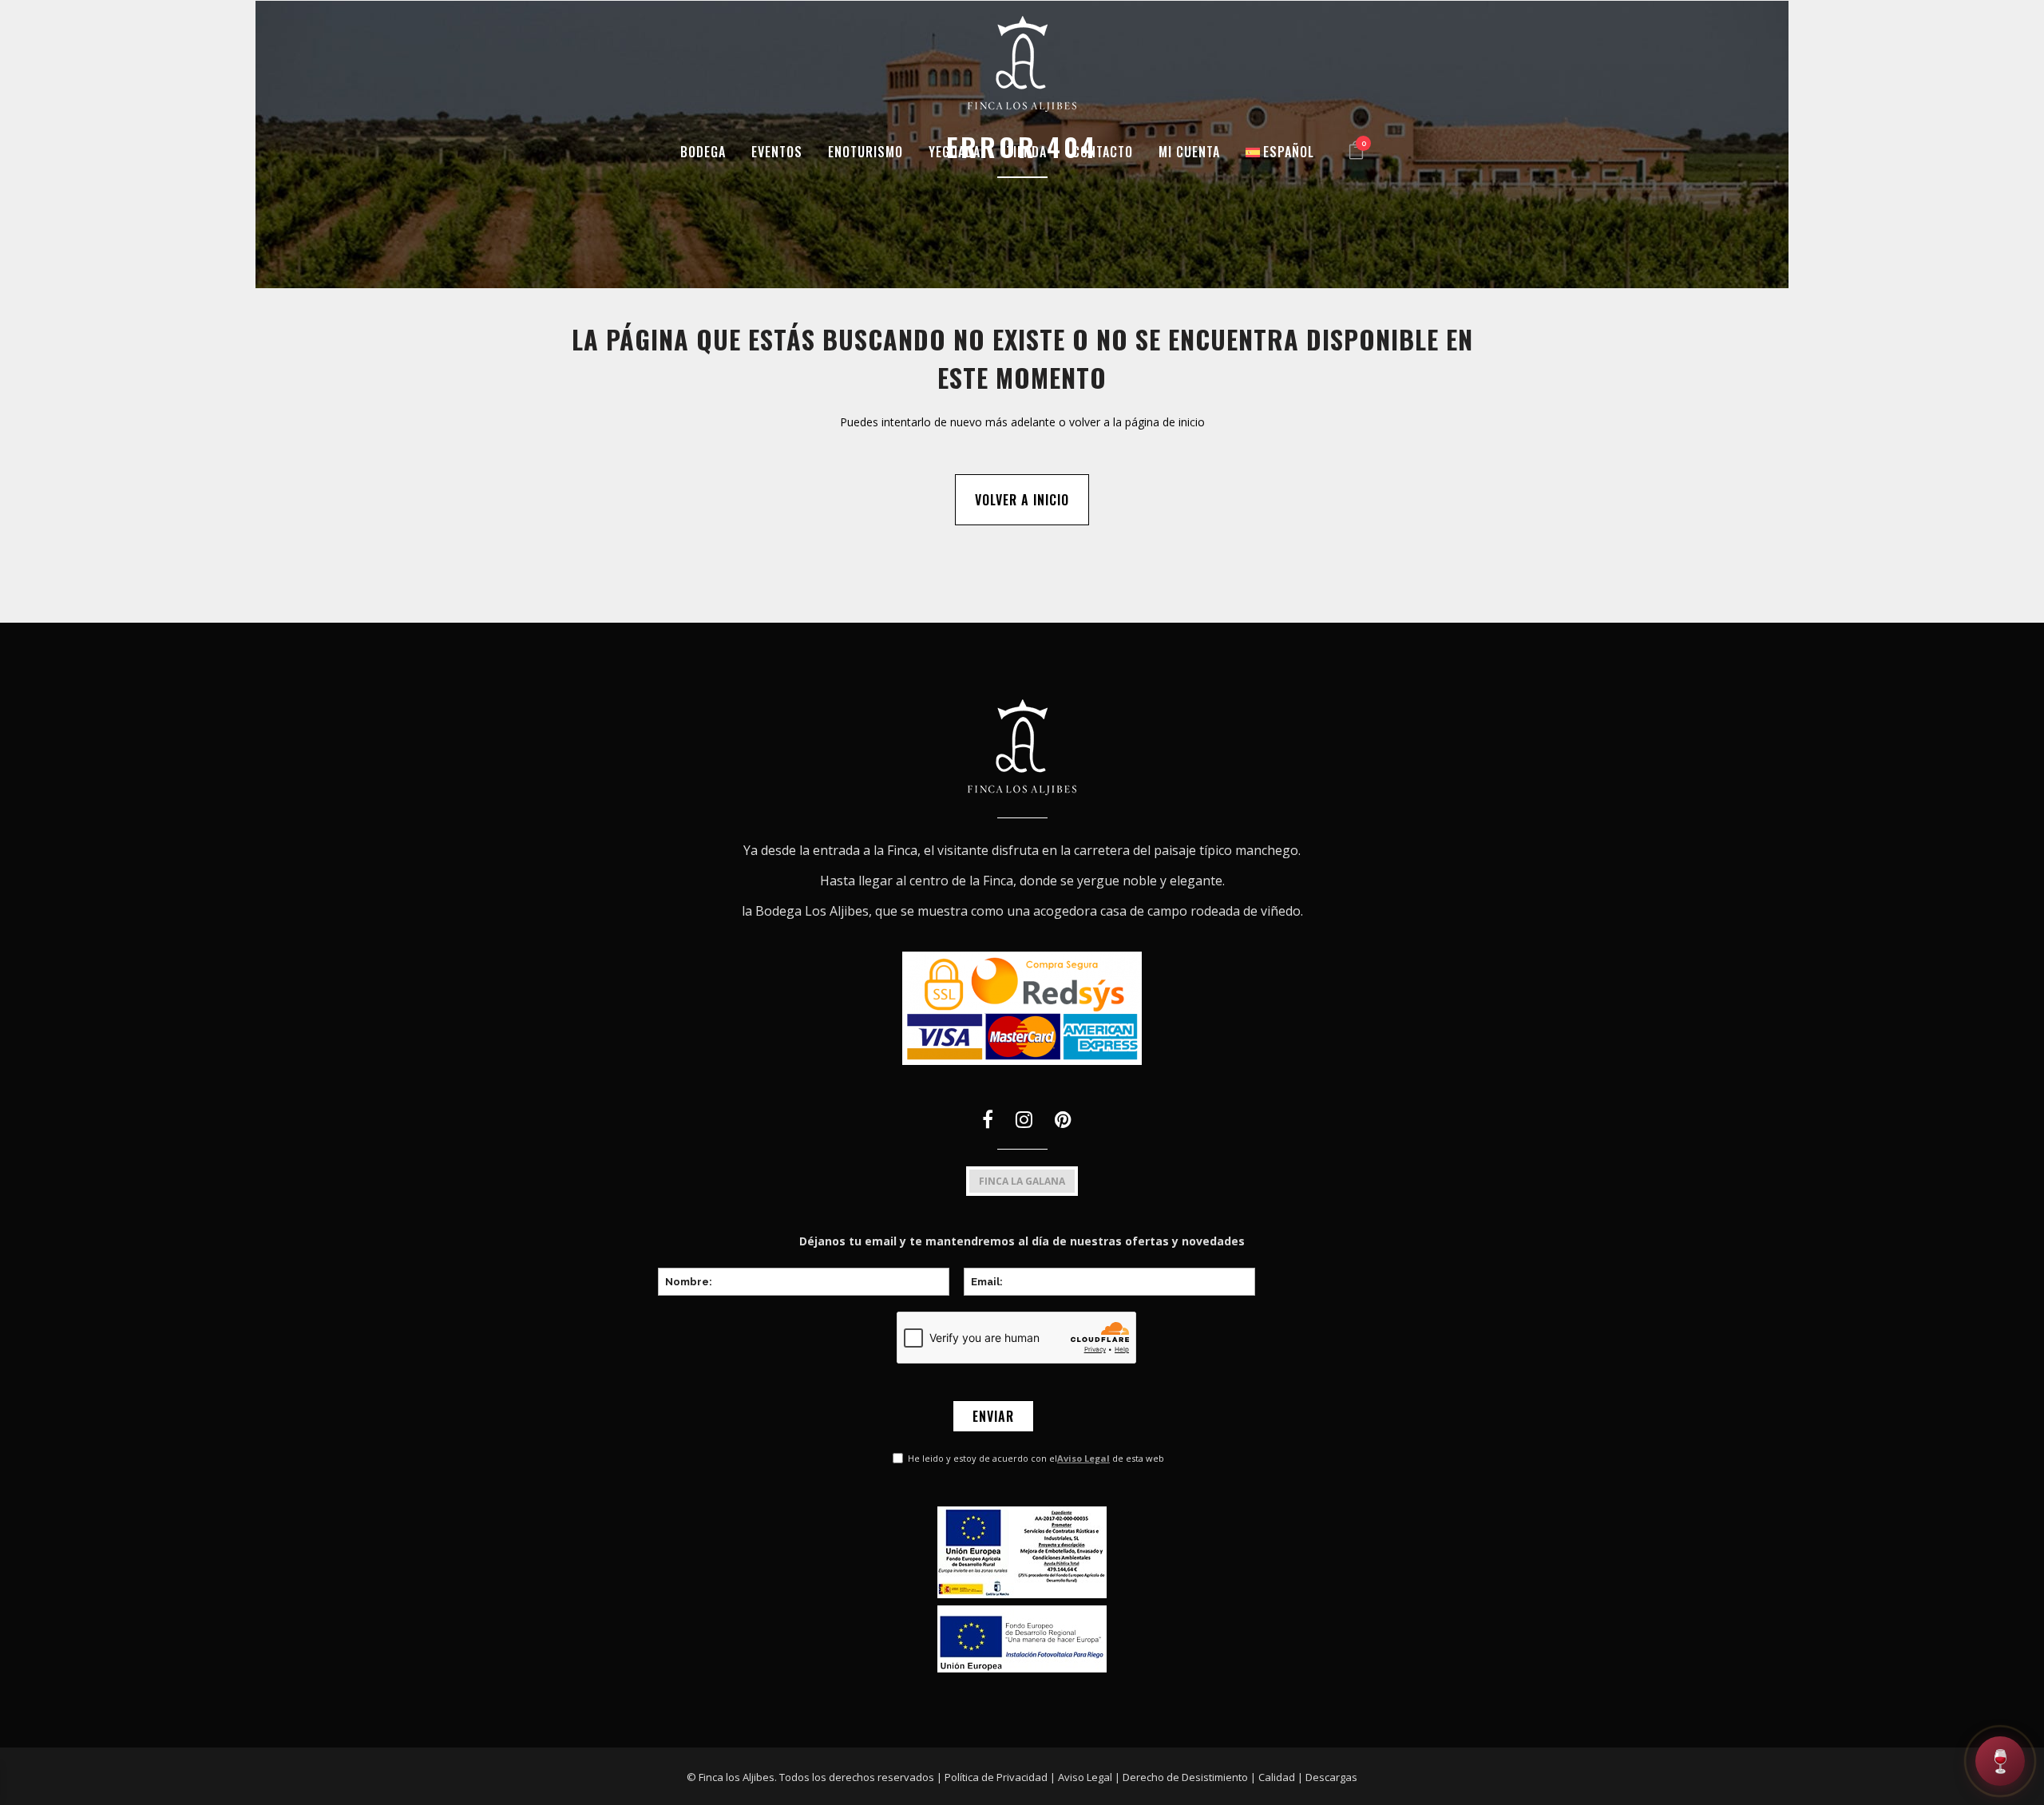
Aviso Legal (1083, 1458)
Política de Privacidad (996, 1777)
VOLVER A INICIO (1022, 500)
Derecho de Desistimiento (1185, 1777)
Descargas (1331, 1777)
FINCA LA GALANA (1022, 1181)
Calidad (1277, 1777)
